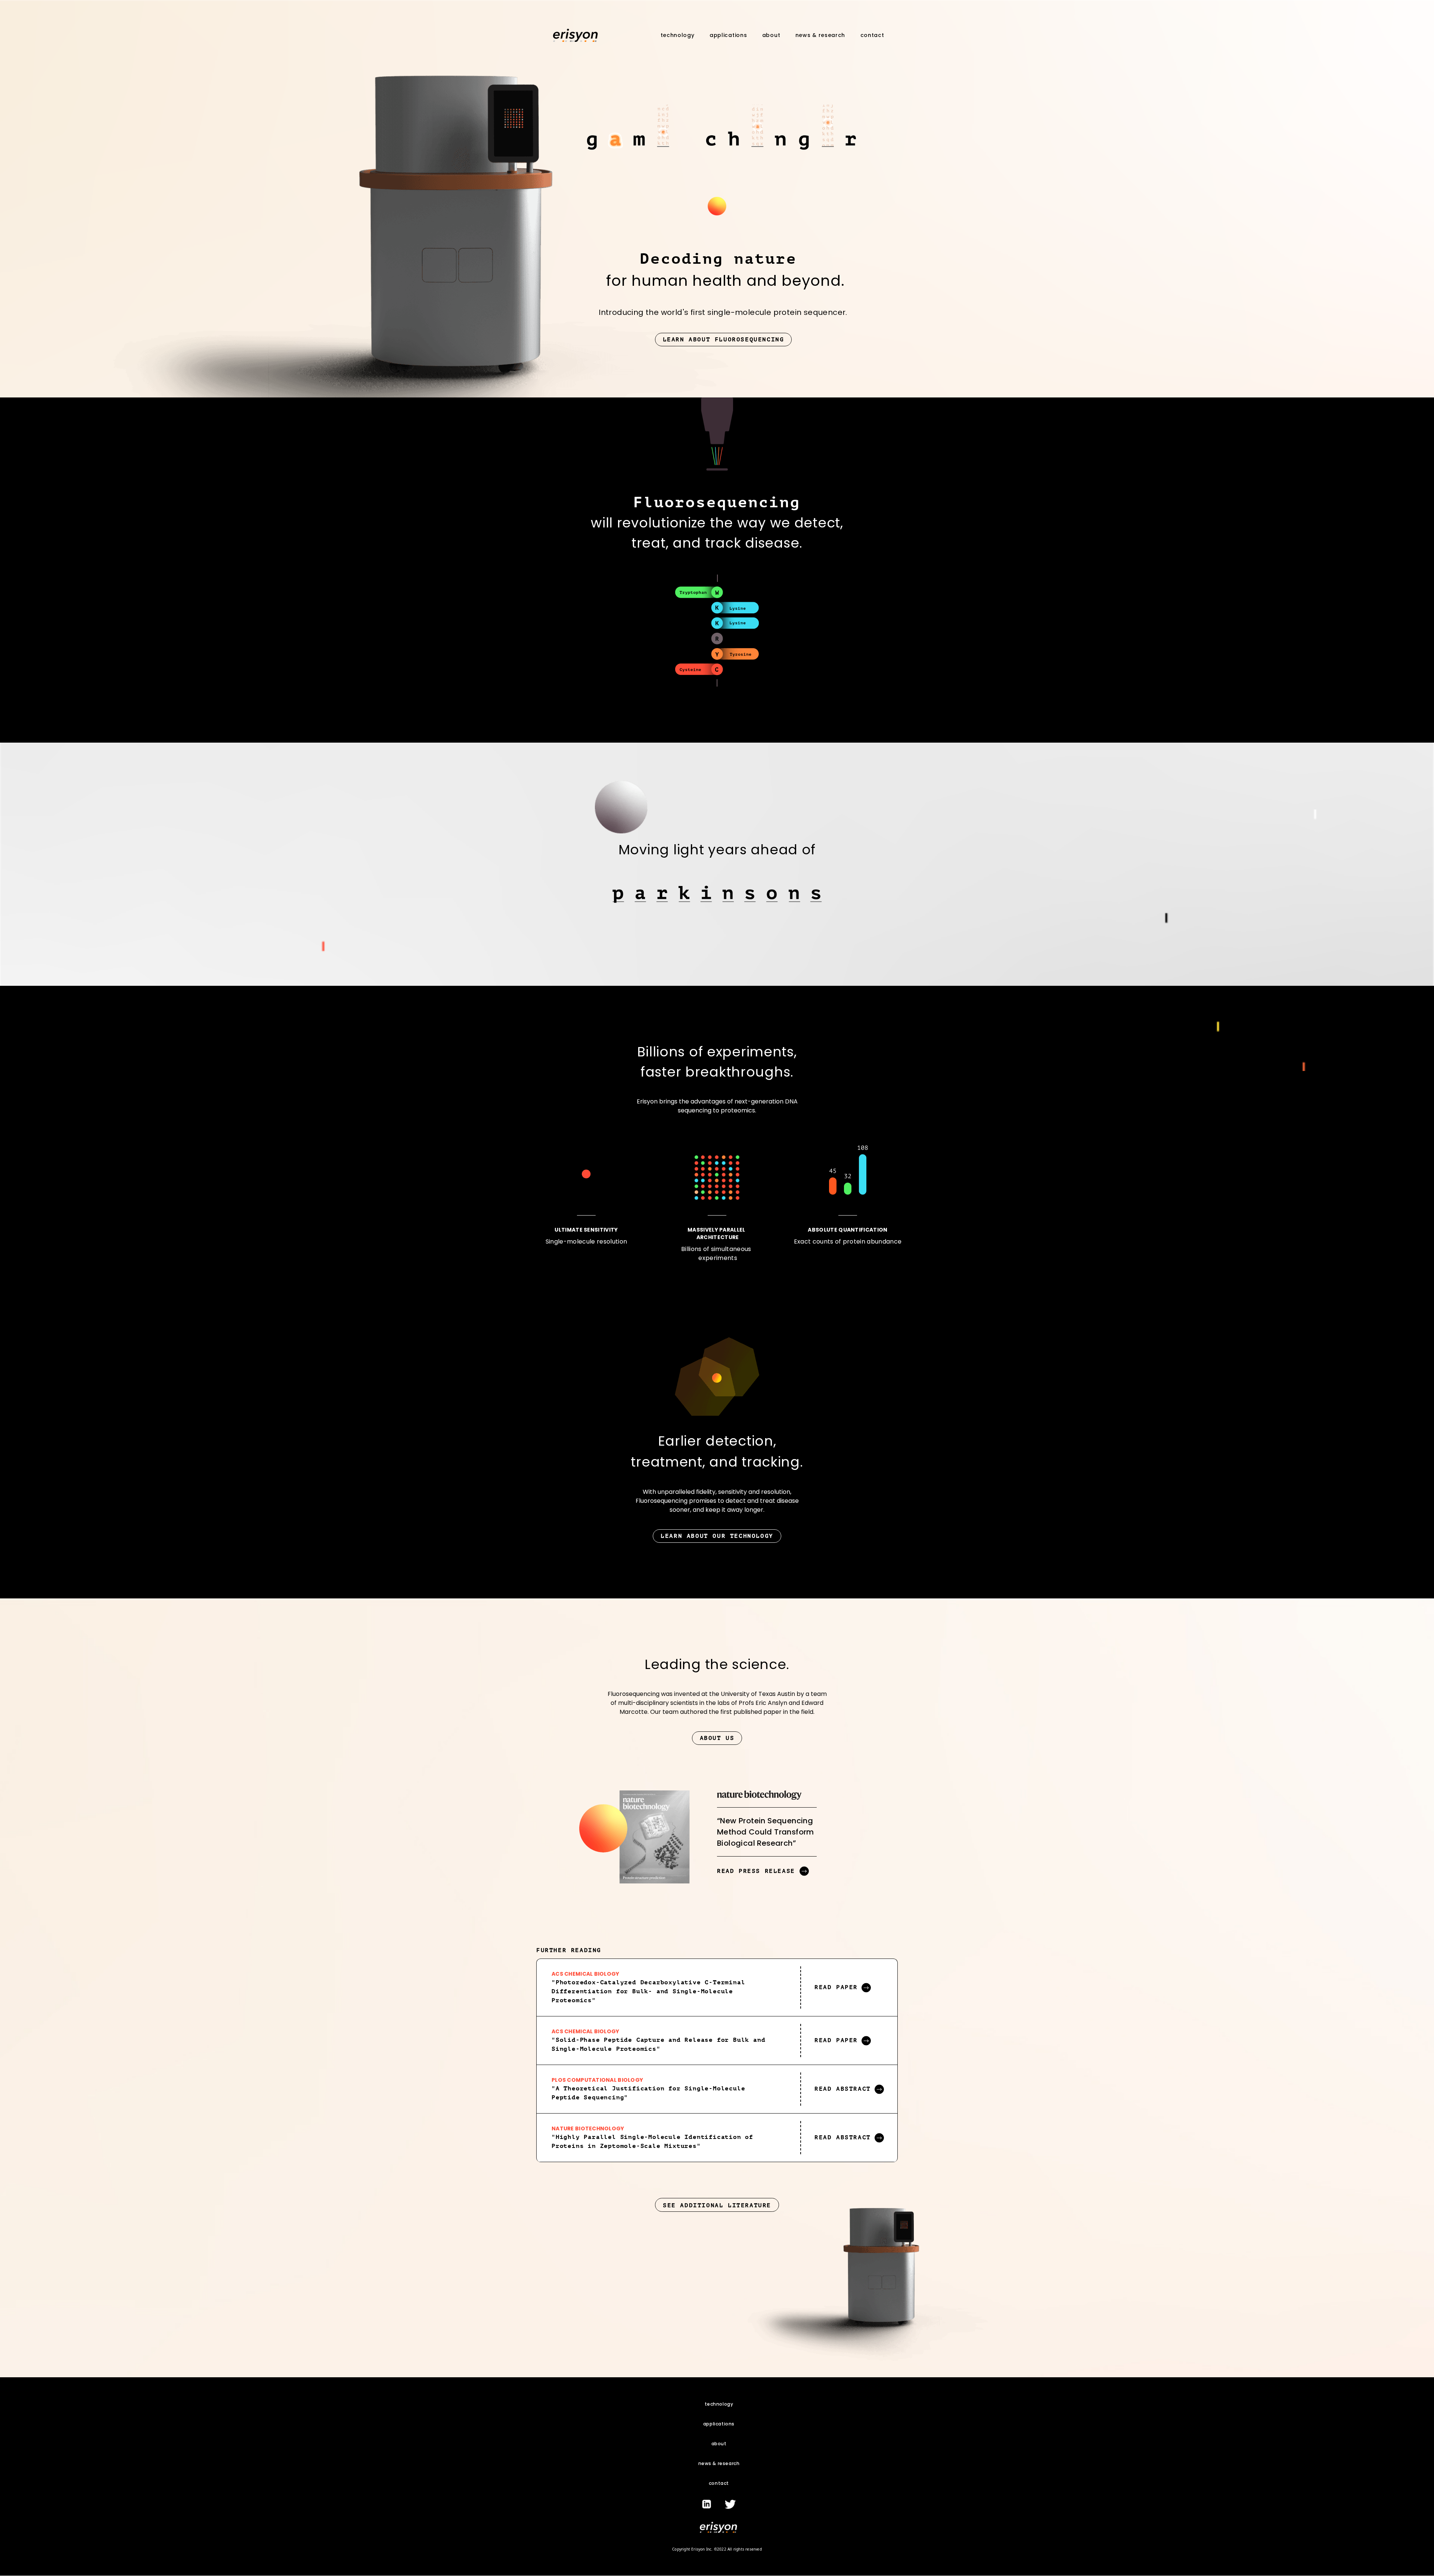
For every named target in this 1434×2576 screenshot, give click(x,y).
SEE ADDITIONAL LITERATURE (717, 2205)
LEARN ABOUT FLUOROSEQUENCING (724, 340)
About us (717, 1738)
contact (872, 35)
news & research (820, 35)
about (771, 35)
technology (678, 35)
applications (728, 35)
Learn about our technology (717, 1536)
